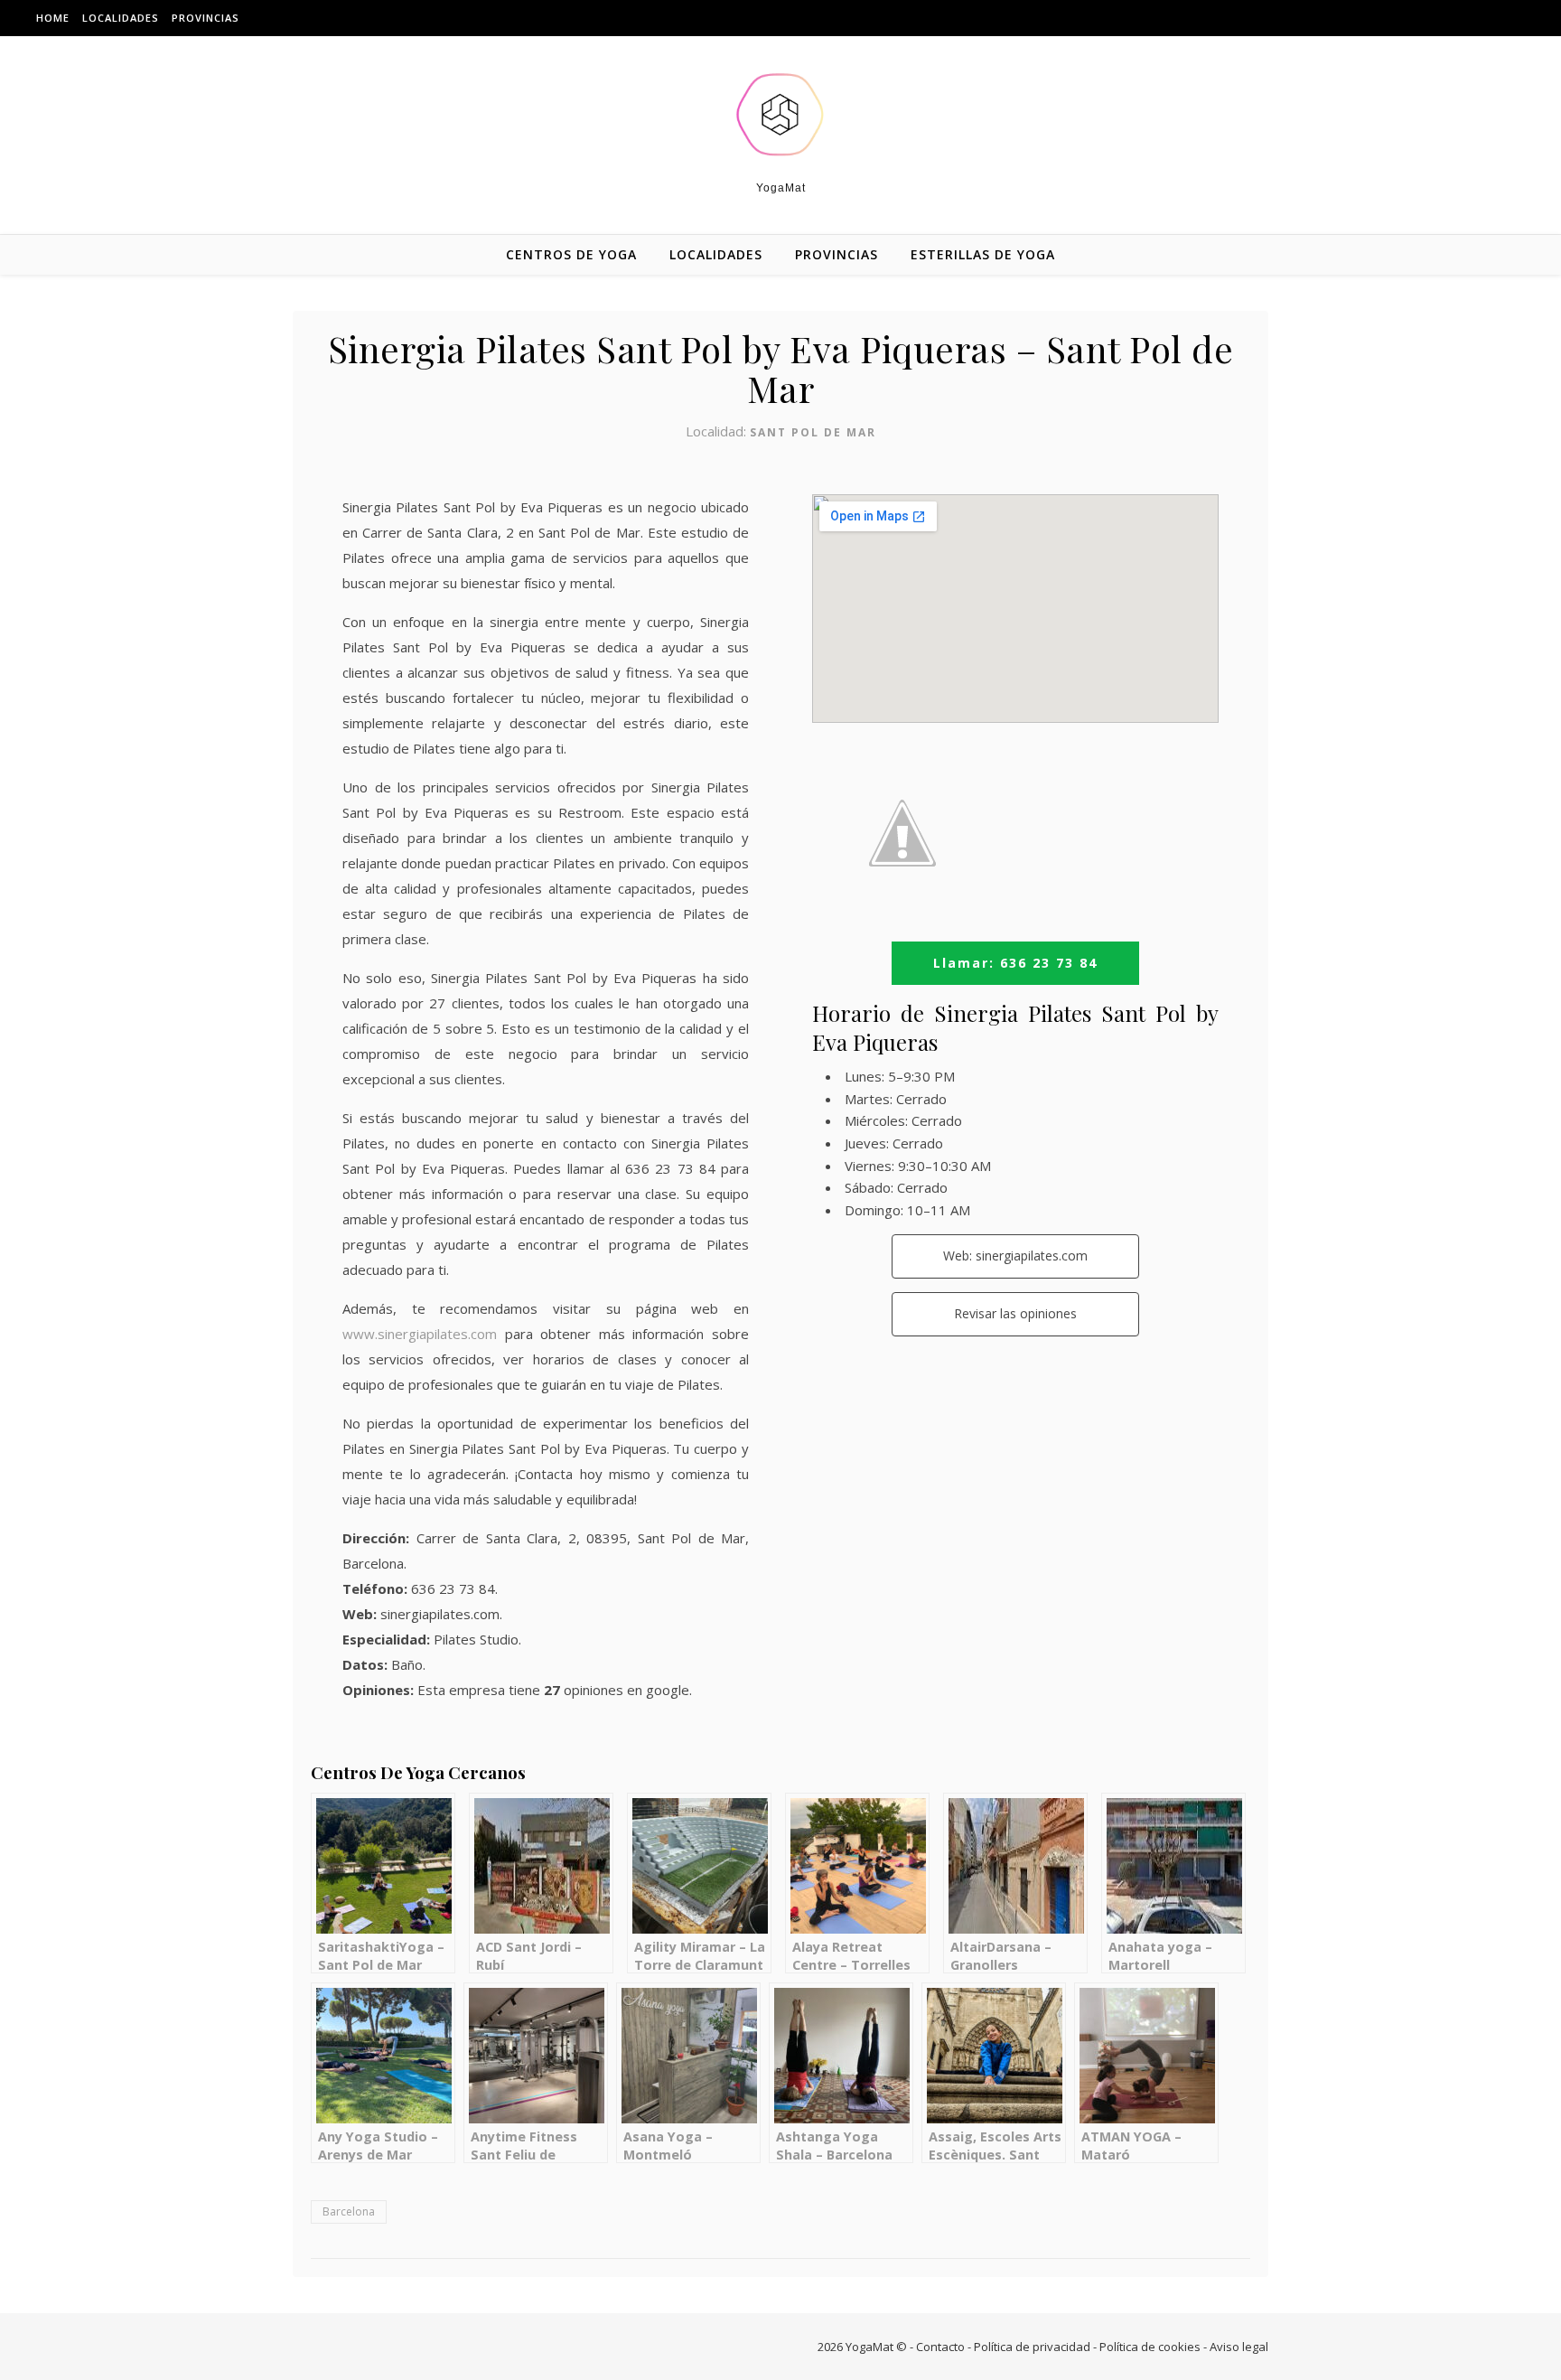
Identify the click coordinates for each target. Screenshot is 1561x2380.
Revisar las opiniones (1015, 1313)
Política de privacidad (1032, 2347)
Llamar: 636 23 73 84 (1015, 963)
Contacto (940, 2347)
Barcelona (349, 2211)
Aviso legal (1239, 2347)
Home (53, 18)
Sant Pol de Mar (813, 432)
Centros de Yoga (571, 254)
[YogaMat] (780, 115)
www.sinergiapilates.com (420, 1334)
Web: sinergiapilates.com (1015, 1256)
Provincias (206, 18)
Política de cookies (1150, 2347)
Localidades (121, 18)
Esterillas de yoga (983, 254)
